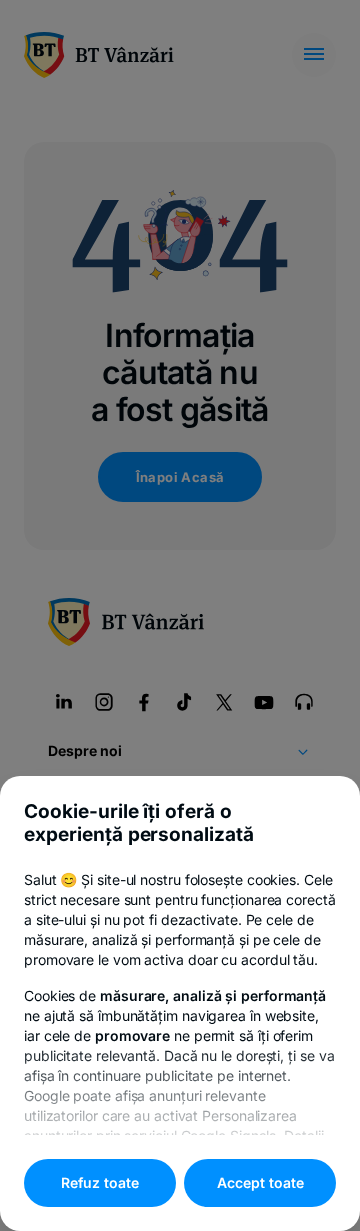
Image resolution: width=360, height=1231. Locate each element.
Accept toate (260, 1182)
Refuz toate (100, 1182)
